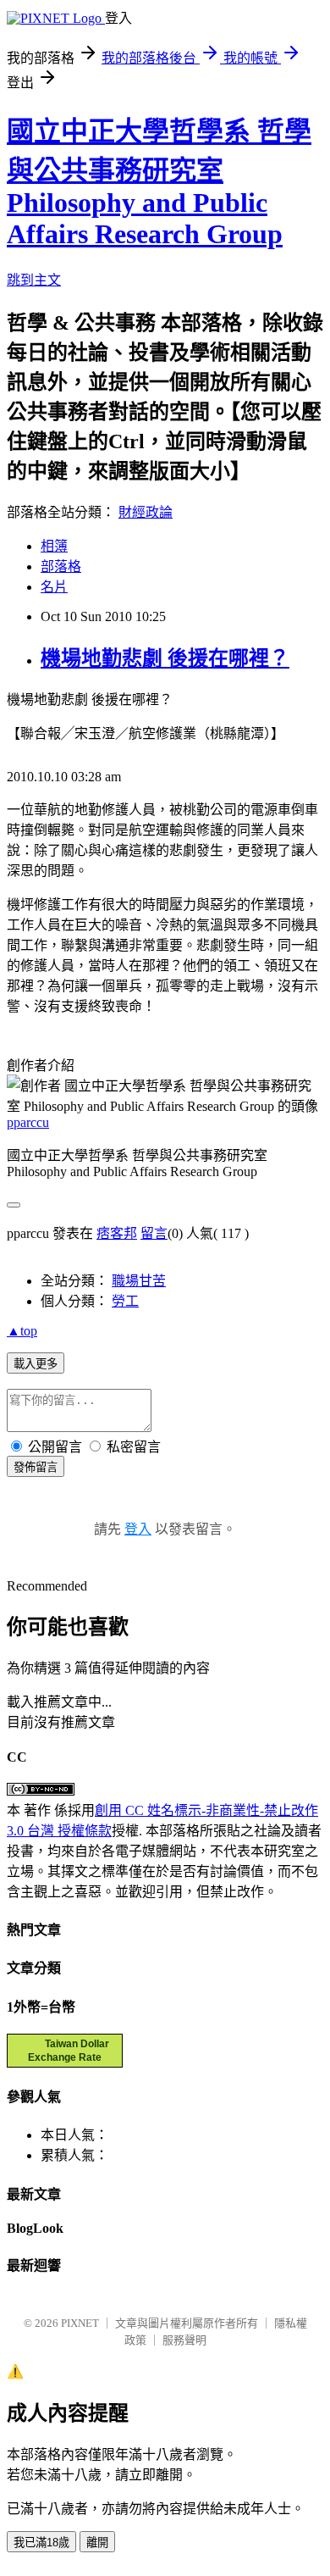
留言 (154, 1233)
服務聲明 (184, 2340)
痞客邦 (117, 1233)
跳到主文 (34, 280)
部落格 (61, 566)
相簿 (54, 546)
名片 (54, 587)
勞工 (125, 1301)
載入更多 (36, 1364)
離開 (97, 2543)
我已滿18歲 (41, 2543)
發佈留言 (36, 1467)
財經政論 (146, 512)
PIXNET (80, 2323)
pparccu (28, 1122)
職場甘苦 (139, 1281)
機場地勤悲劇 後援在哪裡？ (165, 658)
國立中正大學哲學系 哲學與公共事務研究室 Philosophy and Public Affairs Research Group (159, 183)
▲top (22, 1331)
